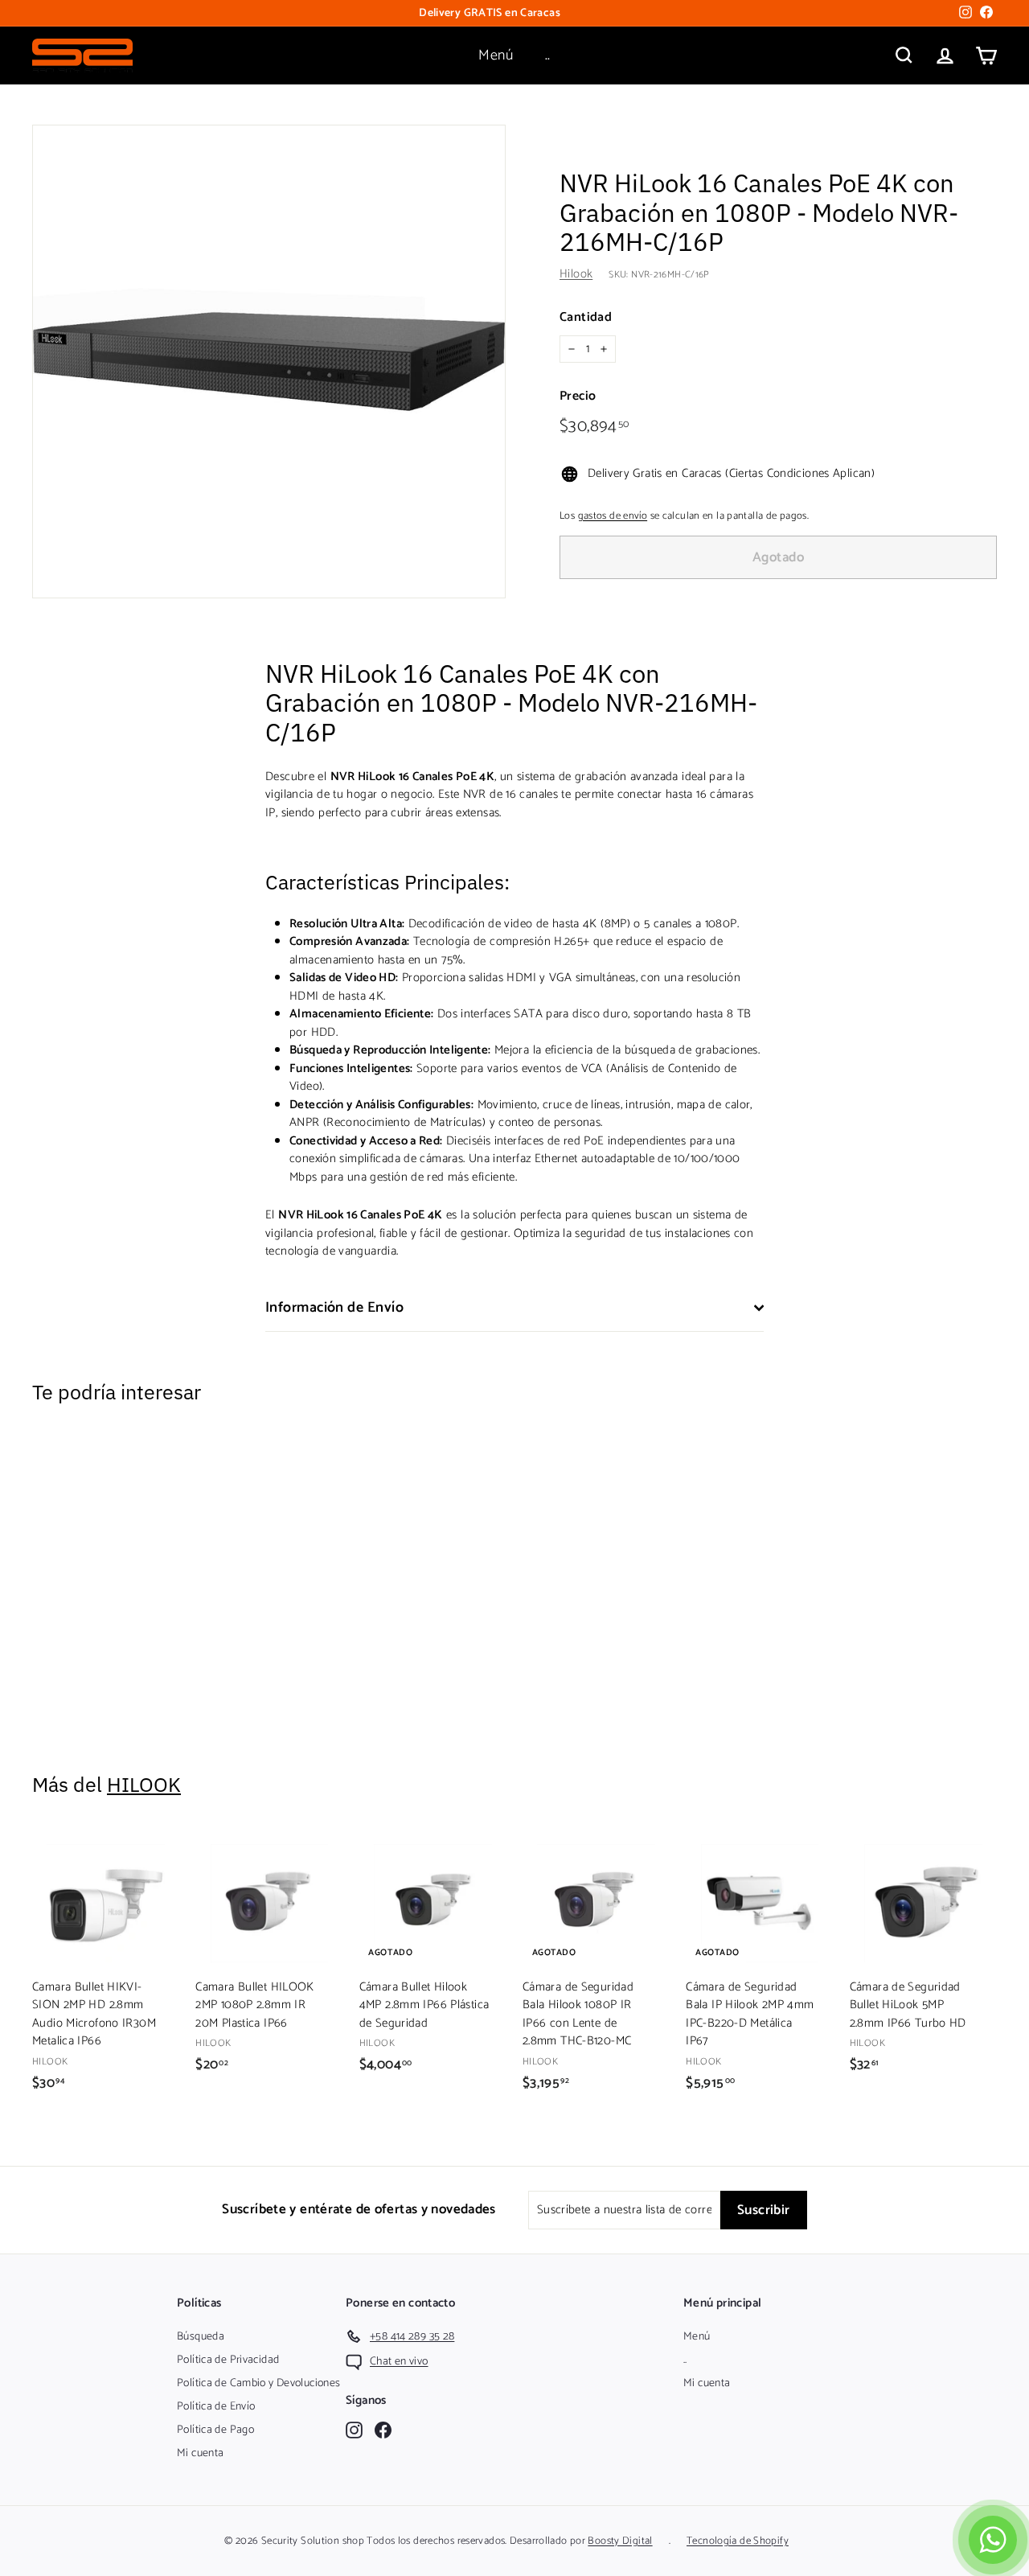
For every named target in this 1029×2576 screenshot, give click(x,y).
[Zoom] (269, 362)
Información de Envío (334, 1308)
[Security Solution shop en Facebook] (383, 2430)
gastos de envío (613, 516)
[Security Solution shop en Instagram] (354, 2430)
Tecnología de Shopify (738, 2541)
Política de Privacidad (228, 2360)
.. (548, 55)
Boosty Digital (620, 2541)
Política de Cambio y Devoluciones (258, 2383)
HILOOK (144, 1784)
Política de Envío (216, 2407)
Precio (578, 396)
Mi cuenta (200, 2453)
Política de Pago (215, 2430)
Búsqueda (201, 2337)
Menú (496, 55)
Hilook (576, 274)
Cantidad (586, 318)
